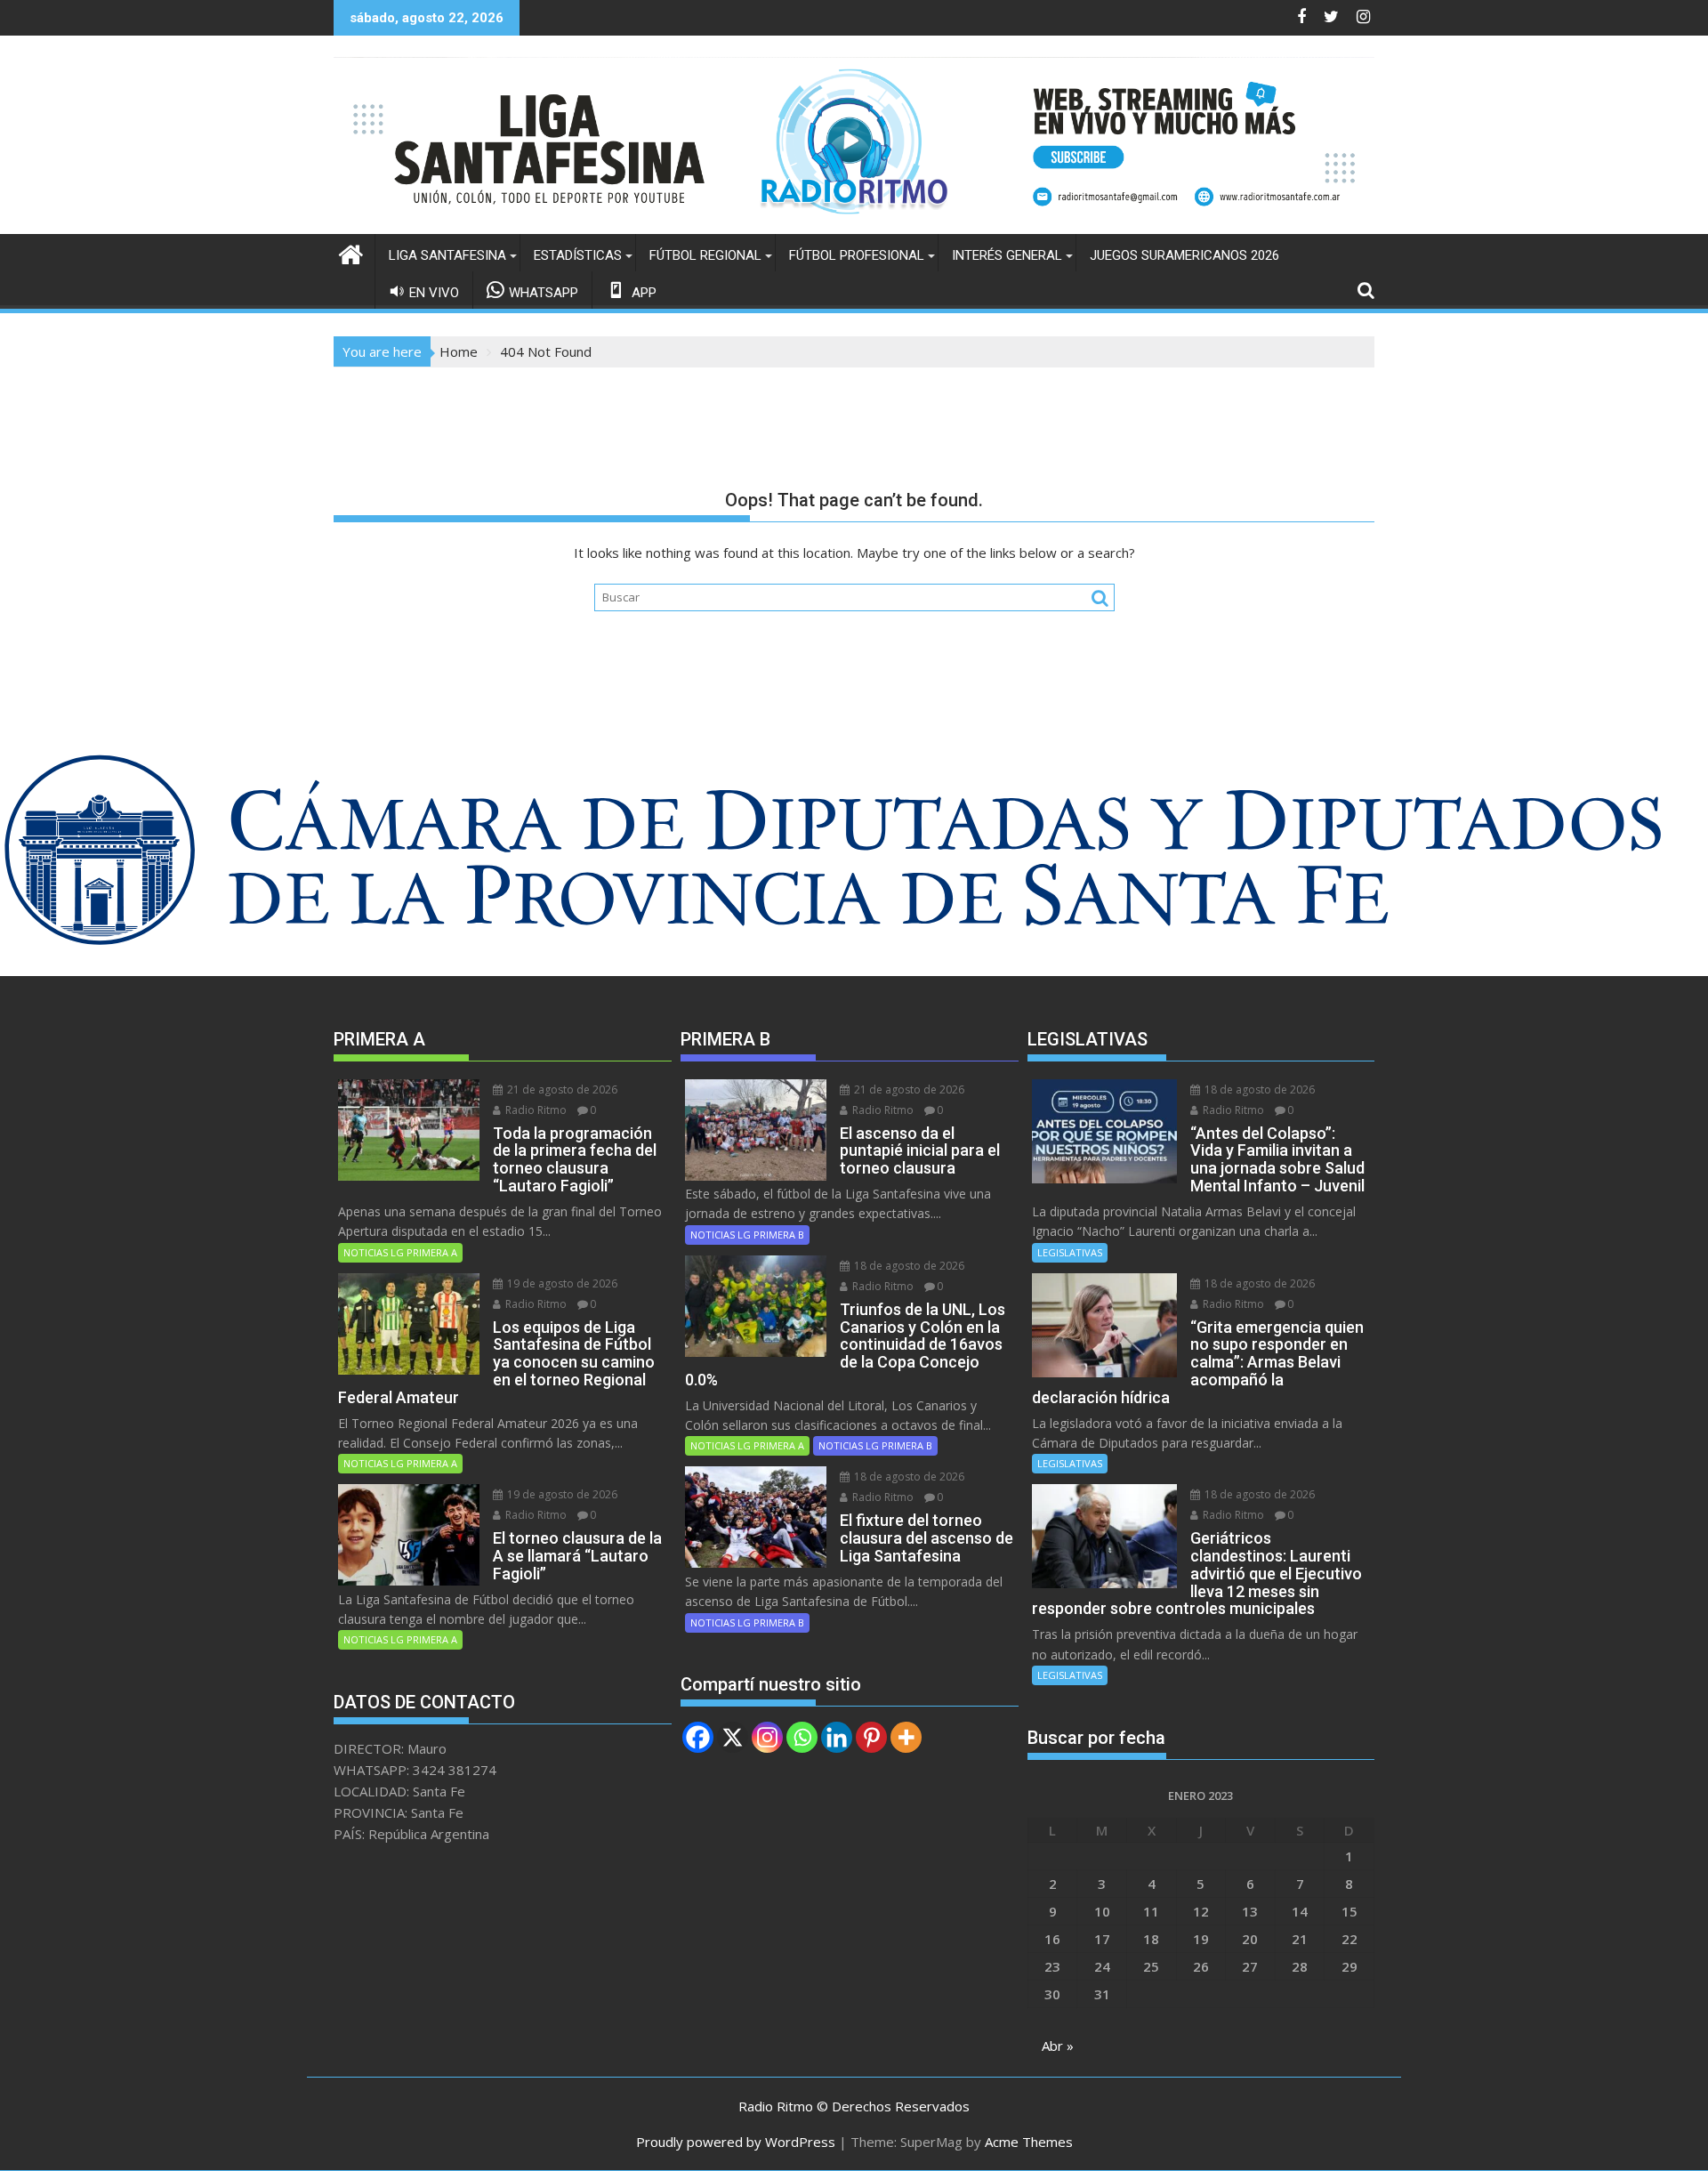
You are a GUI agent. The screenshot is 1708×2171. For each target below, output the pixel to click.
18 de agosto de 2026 (908, 1266)
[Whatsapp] (802, 1737)
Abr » (1058, 2046)
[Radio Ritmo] (854, 223)
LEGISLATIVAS (1070, 1252)
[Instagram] (767, 1737)
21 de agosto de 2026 (561, 1090)
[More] (906, 1737)
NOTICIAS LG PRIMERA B (747, 1235)
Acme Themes (1029, 2142)
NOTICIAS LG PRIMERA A (400, 1252)
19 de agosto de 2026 (561, 1283)
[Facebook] (698, 1737)
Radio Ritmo (535, 1110)
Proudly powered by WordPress (736, 2142)
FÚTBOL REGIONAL (705, 255)
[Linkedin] (837, 1737)
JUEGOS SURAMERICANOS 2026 (1184, 255)
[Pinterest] (871, 1737)
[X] (733, 1737)
